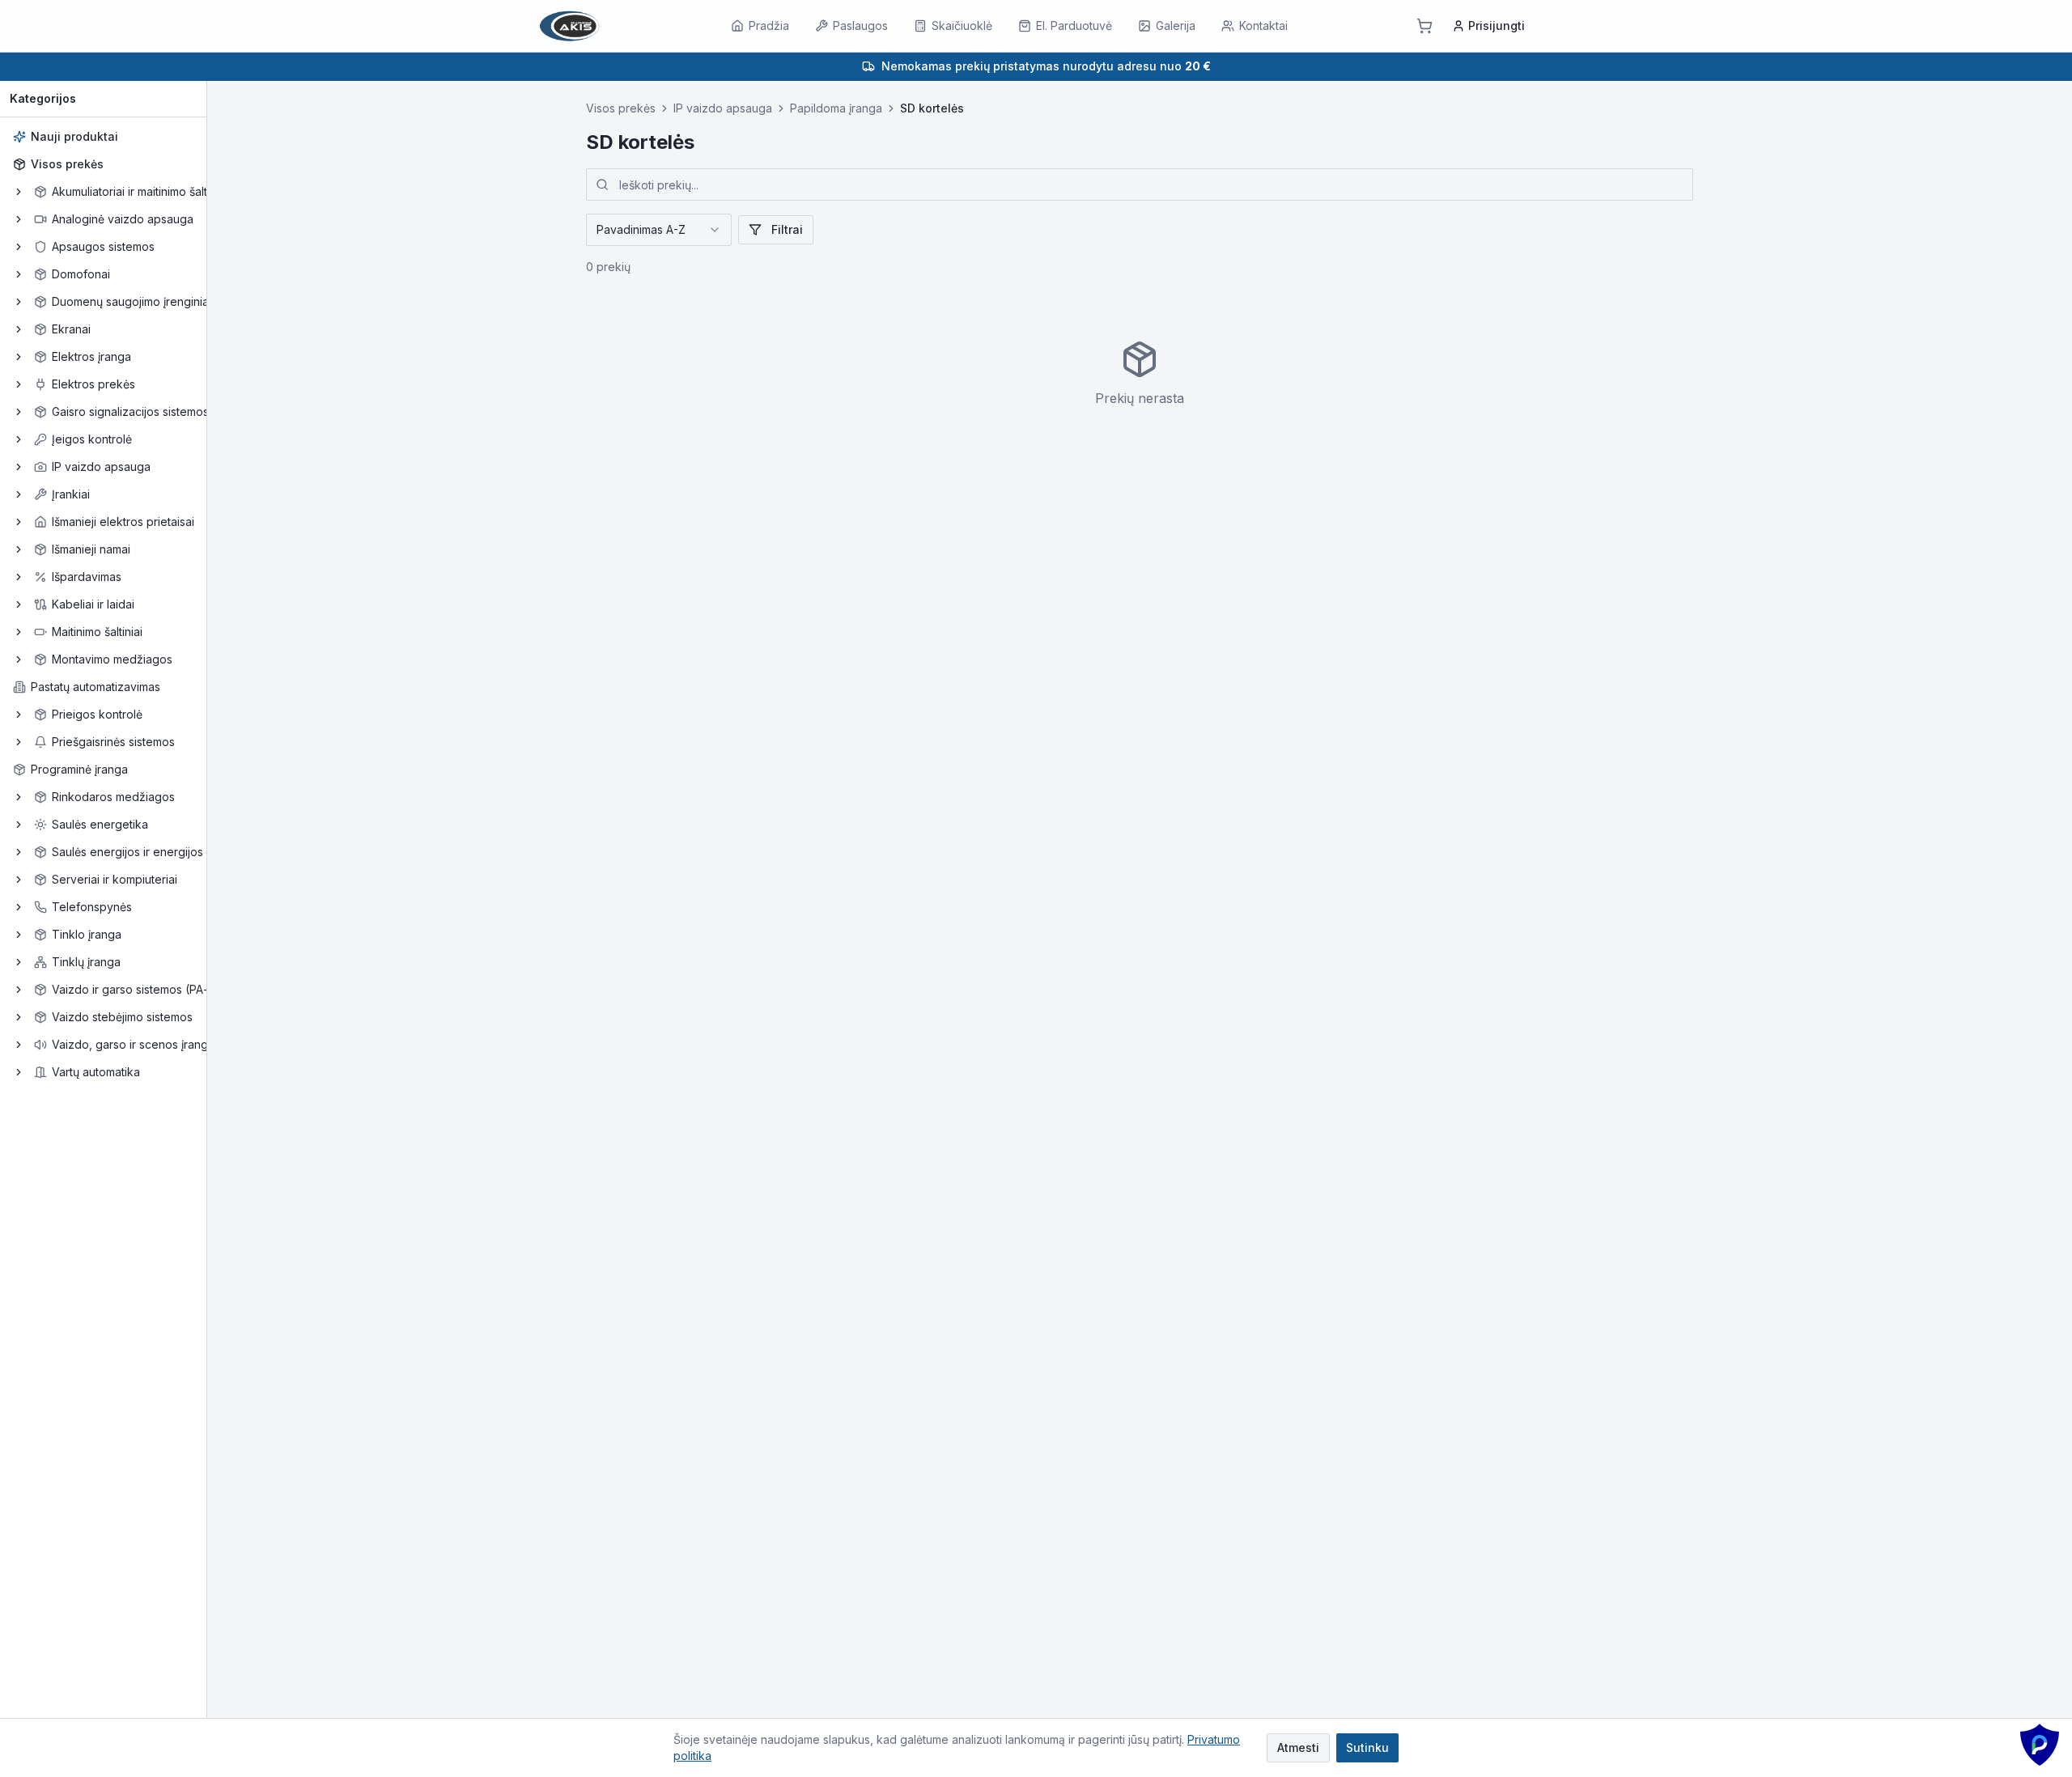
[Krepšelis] (1424, 26)
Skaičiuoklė (962, 25)
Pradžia (769, 25)
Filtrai (787, 229)
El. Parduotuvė (1074, 25)
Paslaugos (860, 25)
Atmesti (1298, 1747)
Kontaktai (1263, 25)
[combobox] (659, 230)
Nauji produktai (74, 136)
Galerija (1176, 25)
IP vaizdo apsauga (723, 108)
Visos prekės (67, 164)
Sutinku (1367, 1747)
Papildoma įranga (836, 108)
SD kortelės (932, 108)
